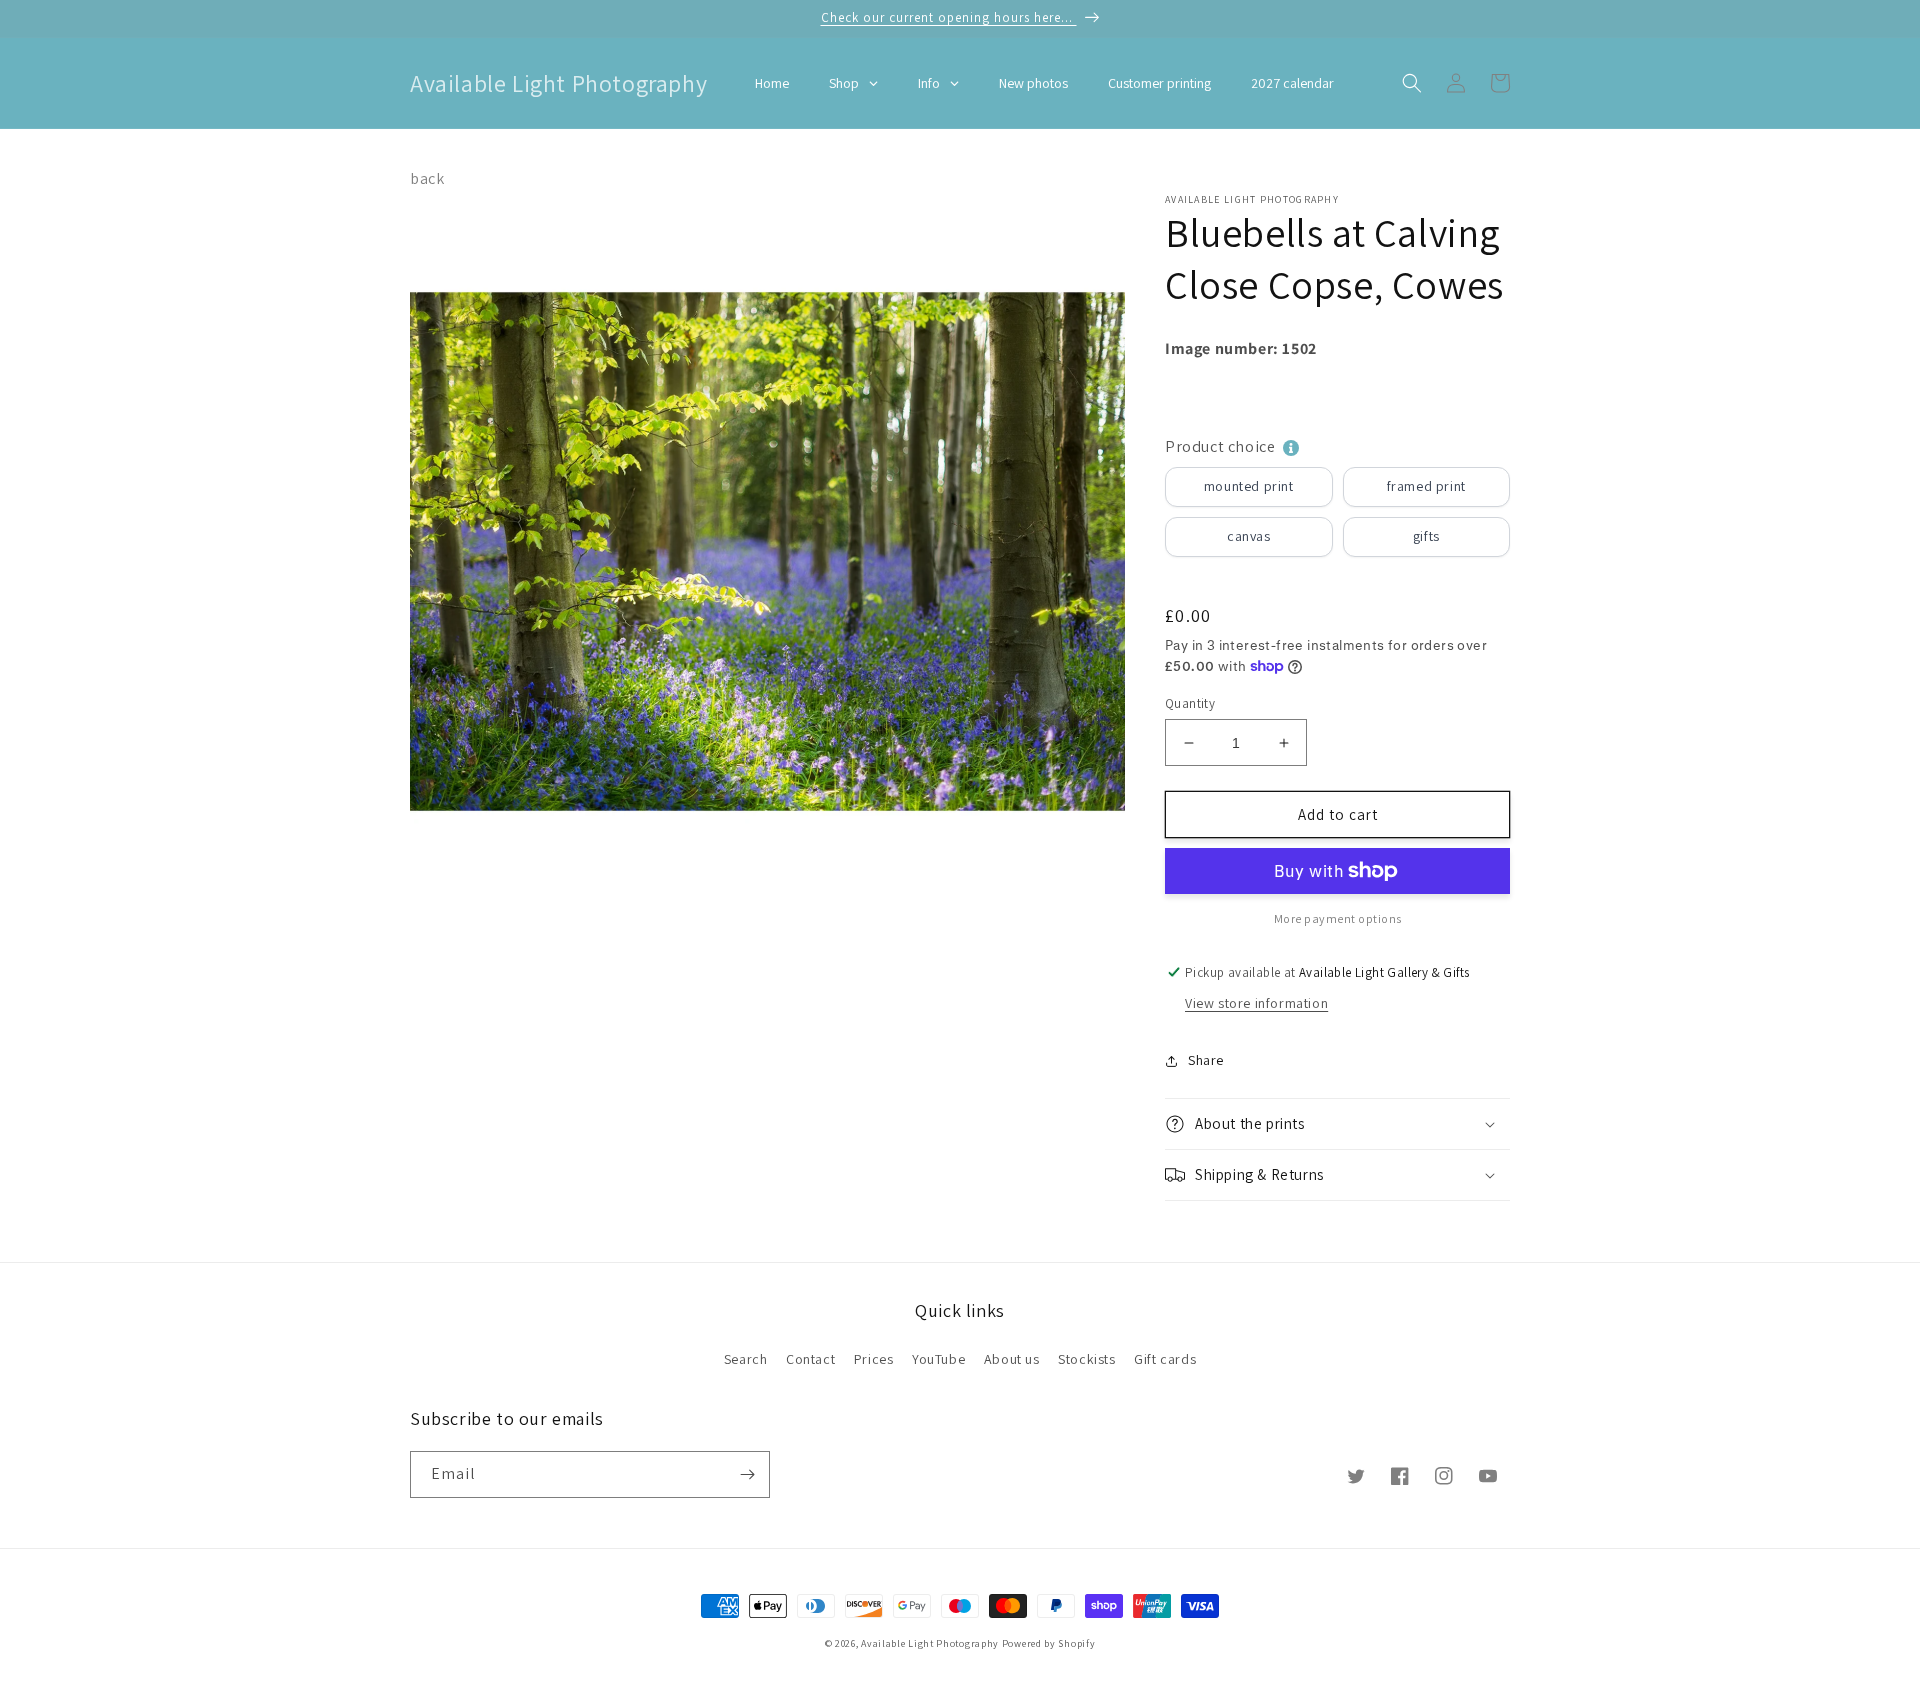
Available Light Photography (930, 1643)
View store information (1256, 1003)
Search (746, 1359)
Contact (810, 1359)
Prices (874, 1359)
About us (1012, 1359)
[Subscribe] (747, 1474)
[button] (1412, 83)
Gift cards (1165, 1359)
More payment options (1338, 918)
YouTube (938, 1359)
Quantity (1190, 703)
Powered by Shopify (1049, 1643)
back (427, 178)
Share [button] (1206, 1060)
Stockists (1086, 1359)
